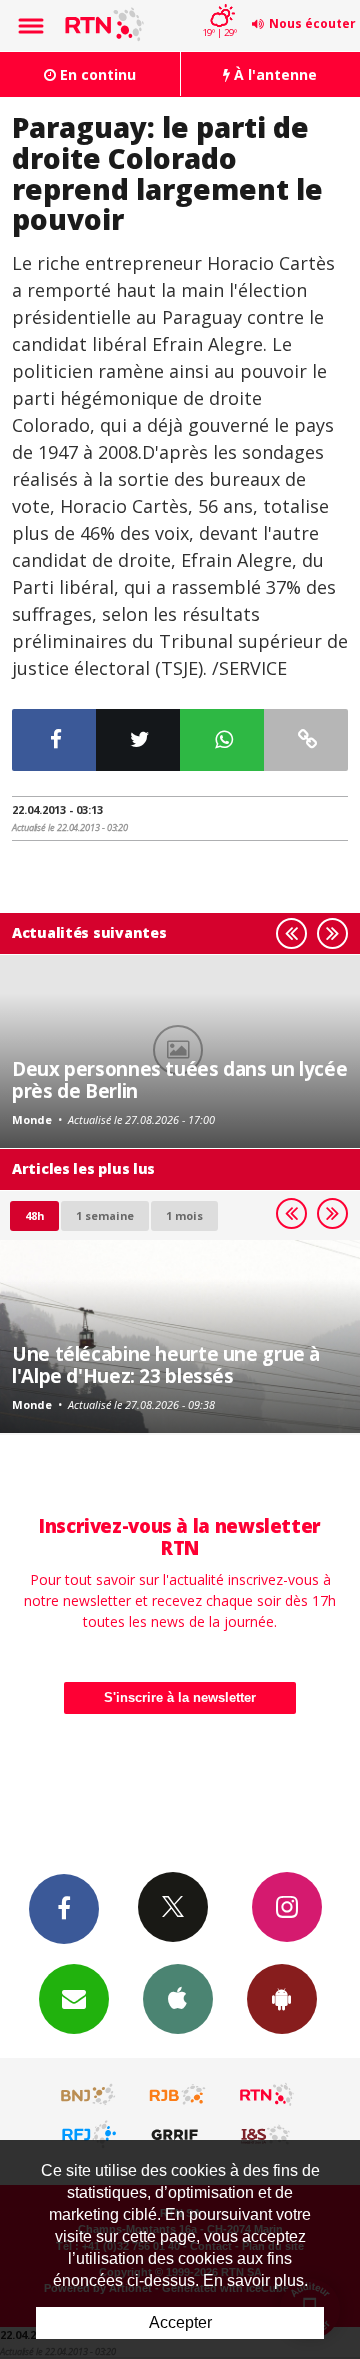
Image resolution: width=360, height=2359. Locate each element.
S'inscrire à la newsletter (180, 1697)
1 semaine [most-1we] (105, 1215)
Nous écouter (312, 23)
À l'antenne (273, 74)
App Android (282, 1999)
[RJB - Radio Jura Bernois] (178, 2095)
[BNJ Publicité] (89, 2095)
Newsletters (74, 1999)
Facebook (64, 1909)
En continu (96, 74)
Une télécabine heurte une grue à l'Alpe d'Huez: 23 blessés (166, 1364)
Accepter (180, 2322)
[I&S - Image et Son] (267, 2134)
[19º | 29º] (219, 2)
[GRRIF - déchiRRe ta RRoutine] (178, 2134)
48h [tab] (34, 1215)
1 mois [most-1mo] (184, 1215)
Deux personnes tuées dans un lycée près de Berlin (179, 1079)
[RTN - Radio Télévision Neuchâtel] (267, 2095)
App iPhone (178, 1999)
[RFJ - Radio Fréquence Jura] (89, 2134)
